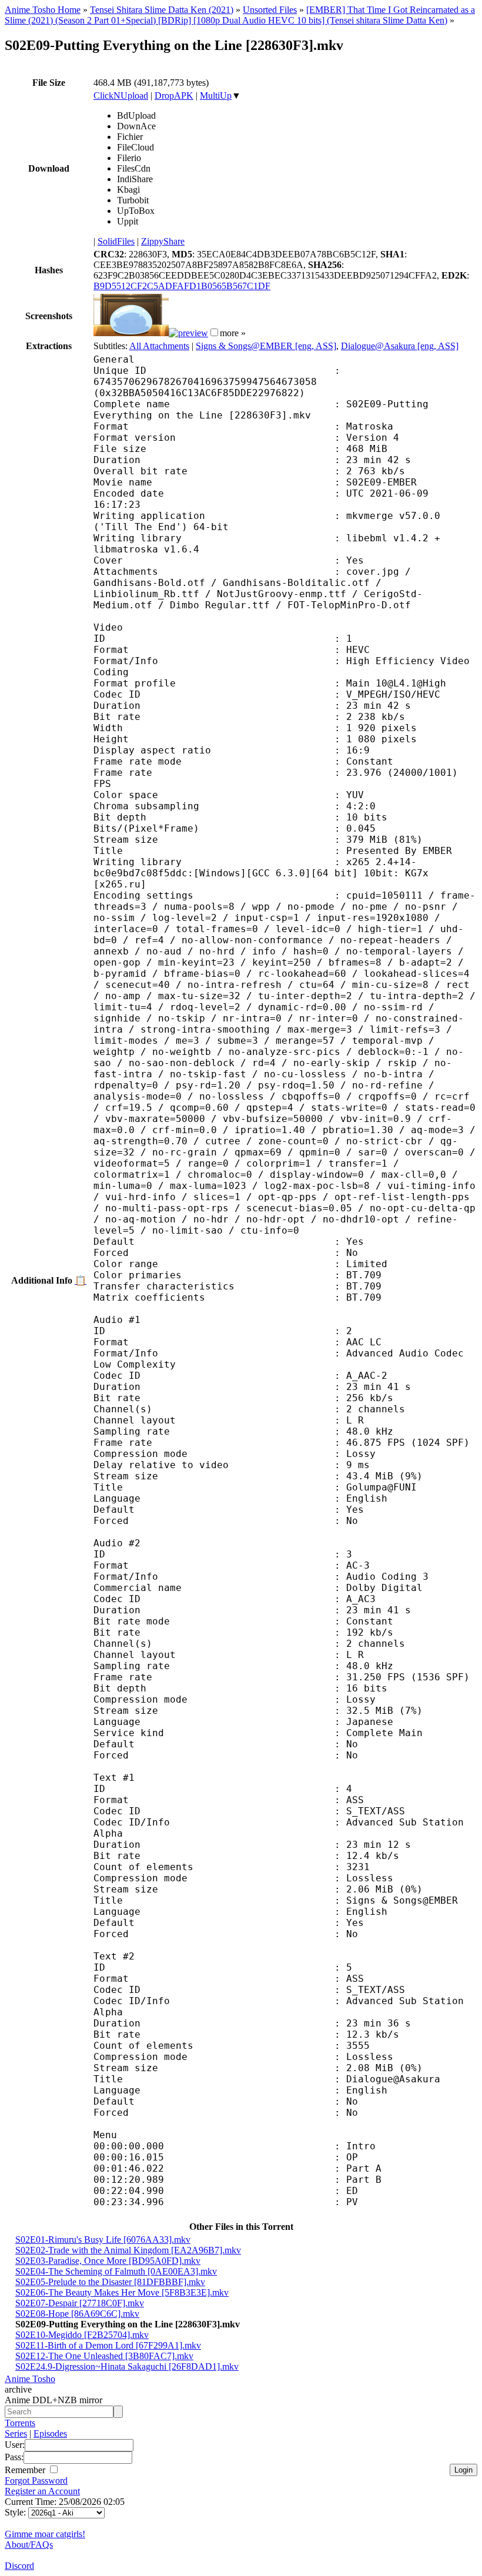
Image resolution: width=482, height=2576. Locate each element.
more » (233, 333)
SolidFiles (116, 241)
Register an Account (42, 2491)
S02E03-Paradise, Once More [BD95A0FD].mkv (108, 2261)
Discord (19, 2566)
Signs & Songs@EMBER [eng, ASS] (266, 346)
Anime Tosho (30, 2379)
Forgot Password (36, 2480)
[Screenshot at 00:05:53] (188, 333)
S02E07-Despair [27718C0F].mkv (80, 2303)
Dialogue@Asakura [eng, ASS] (400, 346)
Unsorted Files (270, 10)
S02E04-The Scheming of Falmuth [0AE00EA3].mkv (116, 2271)
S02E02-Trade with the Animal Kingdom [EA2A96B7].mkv (128, 2250)
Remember (26, 2470)
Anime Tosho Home (43, 10)
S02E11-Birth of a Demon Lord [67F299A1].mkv (108, 2345)
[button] (214, 332)
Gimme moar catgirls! (45, 2534)
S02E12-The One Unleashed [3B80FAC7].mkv (104, 2356)
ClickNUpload (121, 96)
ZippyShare (163, 241)
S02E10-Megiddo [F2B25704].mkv (82, 2335)
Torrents (20, 2423)
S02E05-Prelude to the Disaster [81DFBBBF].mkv (110, 2282)
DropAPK (174, 96)
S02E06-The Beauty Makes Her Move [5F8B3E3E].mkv (122, 2292)
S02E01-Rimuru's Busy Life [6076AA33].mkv (103, 2240)
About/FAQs (29, 2545)
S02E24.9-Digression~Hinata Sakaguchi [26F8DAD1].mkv (127, 2366)
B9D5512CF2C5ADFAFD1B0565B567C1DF (182, 286)
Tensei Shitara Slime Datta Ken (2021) (162, 10)
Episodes (50, 2433)
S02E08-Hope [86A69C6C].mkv (77, 2314)
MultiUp (216, 96)
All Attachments (159, 346)
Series (16, 2433)
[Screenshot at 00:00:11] (131, 333)
